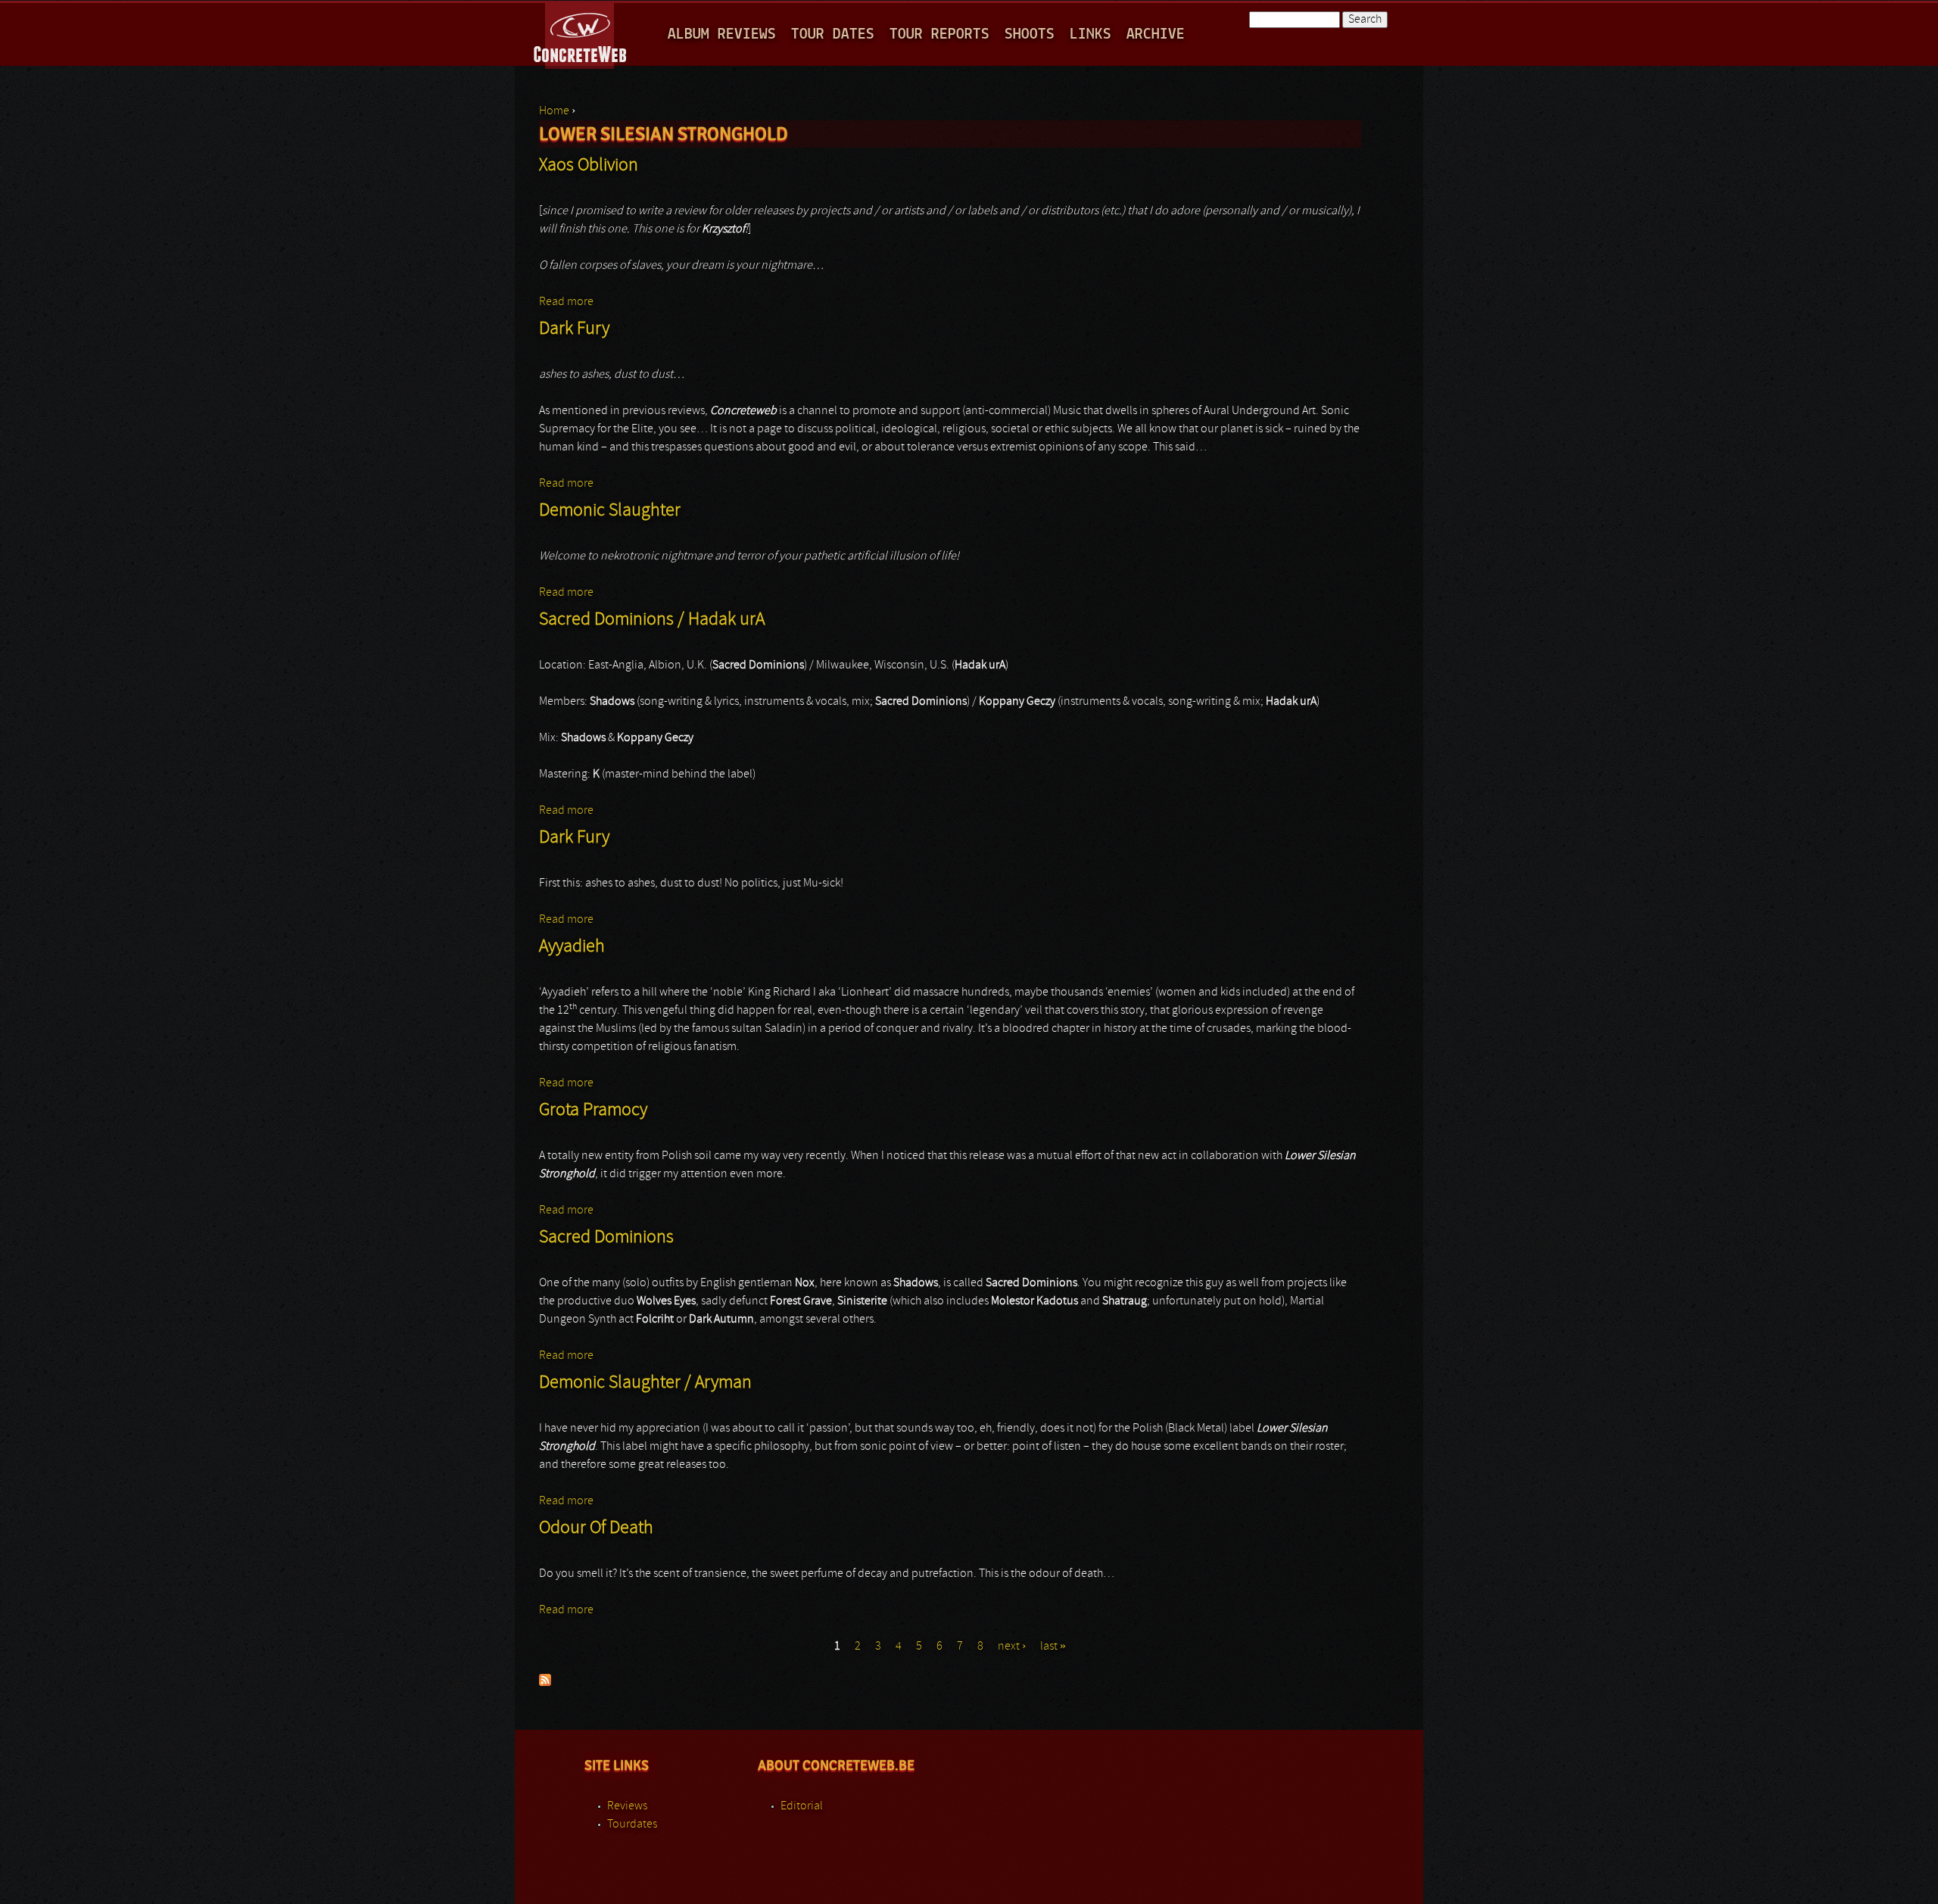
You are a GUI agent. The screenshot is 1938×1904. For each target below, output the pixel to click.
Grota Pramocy (593, 1111)
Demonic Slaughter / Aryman (645, 1383)
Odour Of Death (596, 1528)
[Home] (581, 33)
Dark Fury (574, 329)
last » (1053, 1647)
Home (554, 111)
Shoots (1030, 34)
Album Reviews (722, 34)
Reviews (627, 1806)
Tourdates (632, 1825)
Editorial (802, 1806)
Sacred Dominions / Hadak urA (652, 620)
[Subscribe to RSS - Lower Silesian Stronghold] (545, 1683)
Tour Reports (939, 34)
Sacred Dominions (606, 1238)
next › (1012, 1647)
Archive (1156, 34)
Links (1091, 34)
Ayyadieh (572, 947)
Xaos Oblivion (589, 166)
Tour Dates (833, 34)
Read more (566, 302)
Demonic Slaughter (610, 511)
